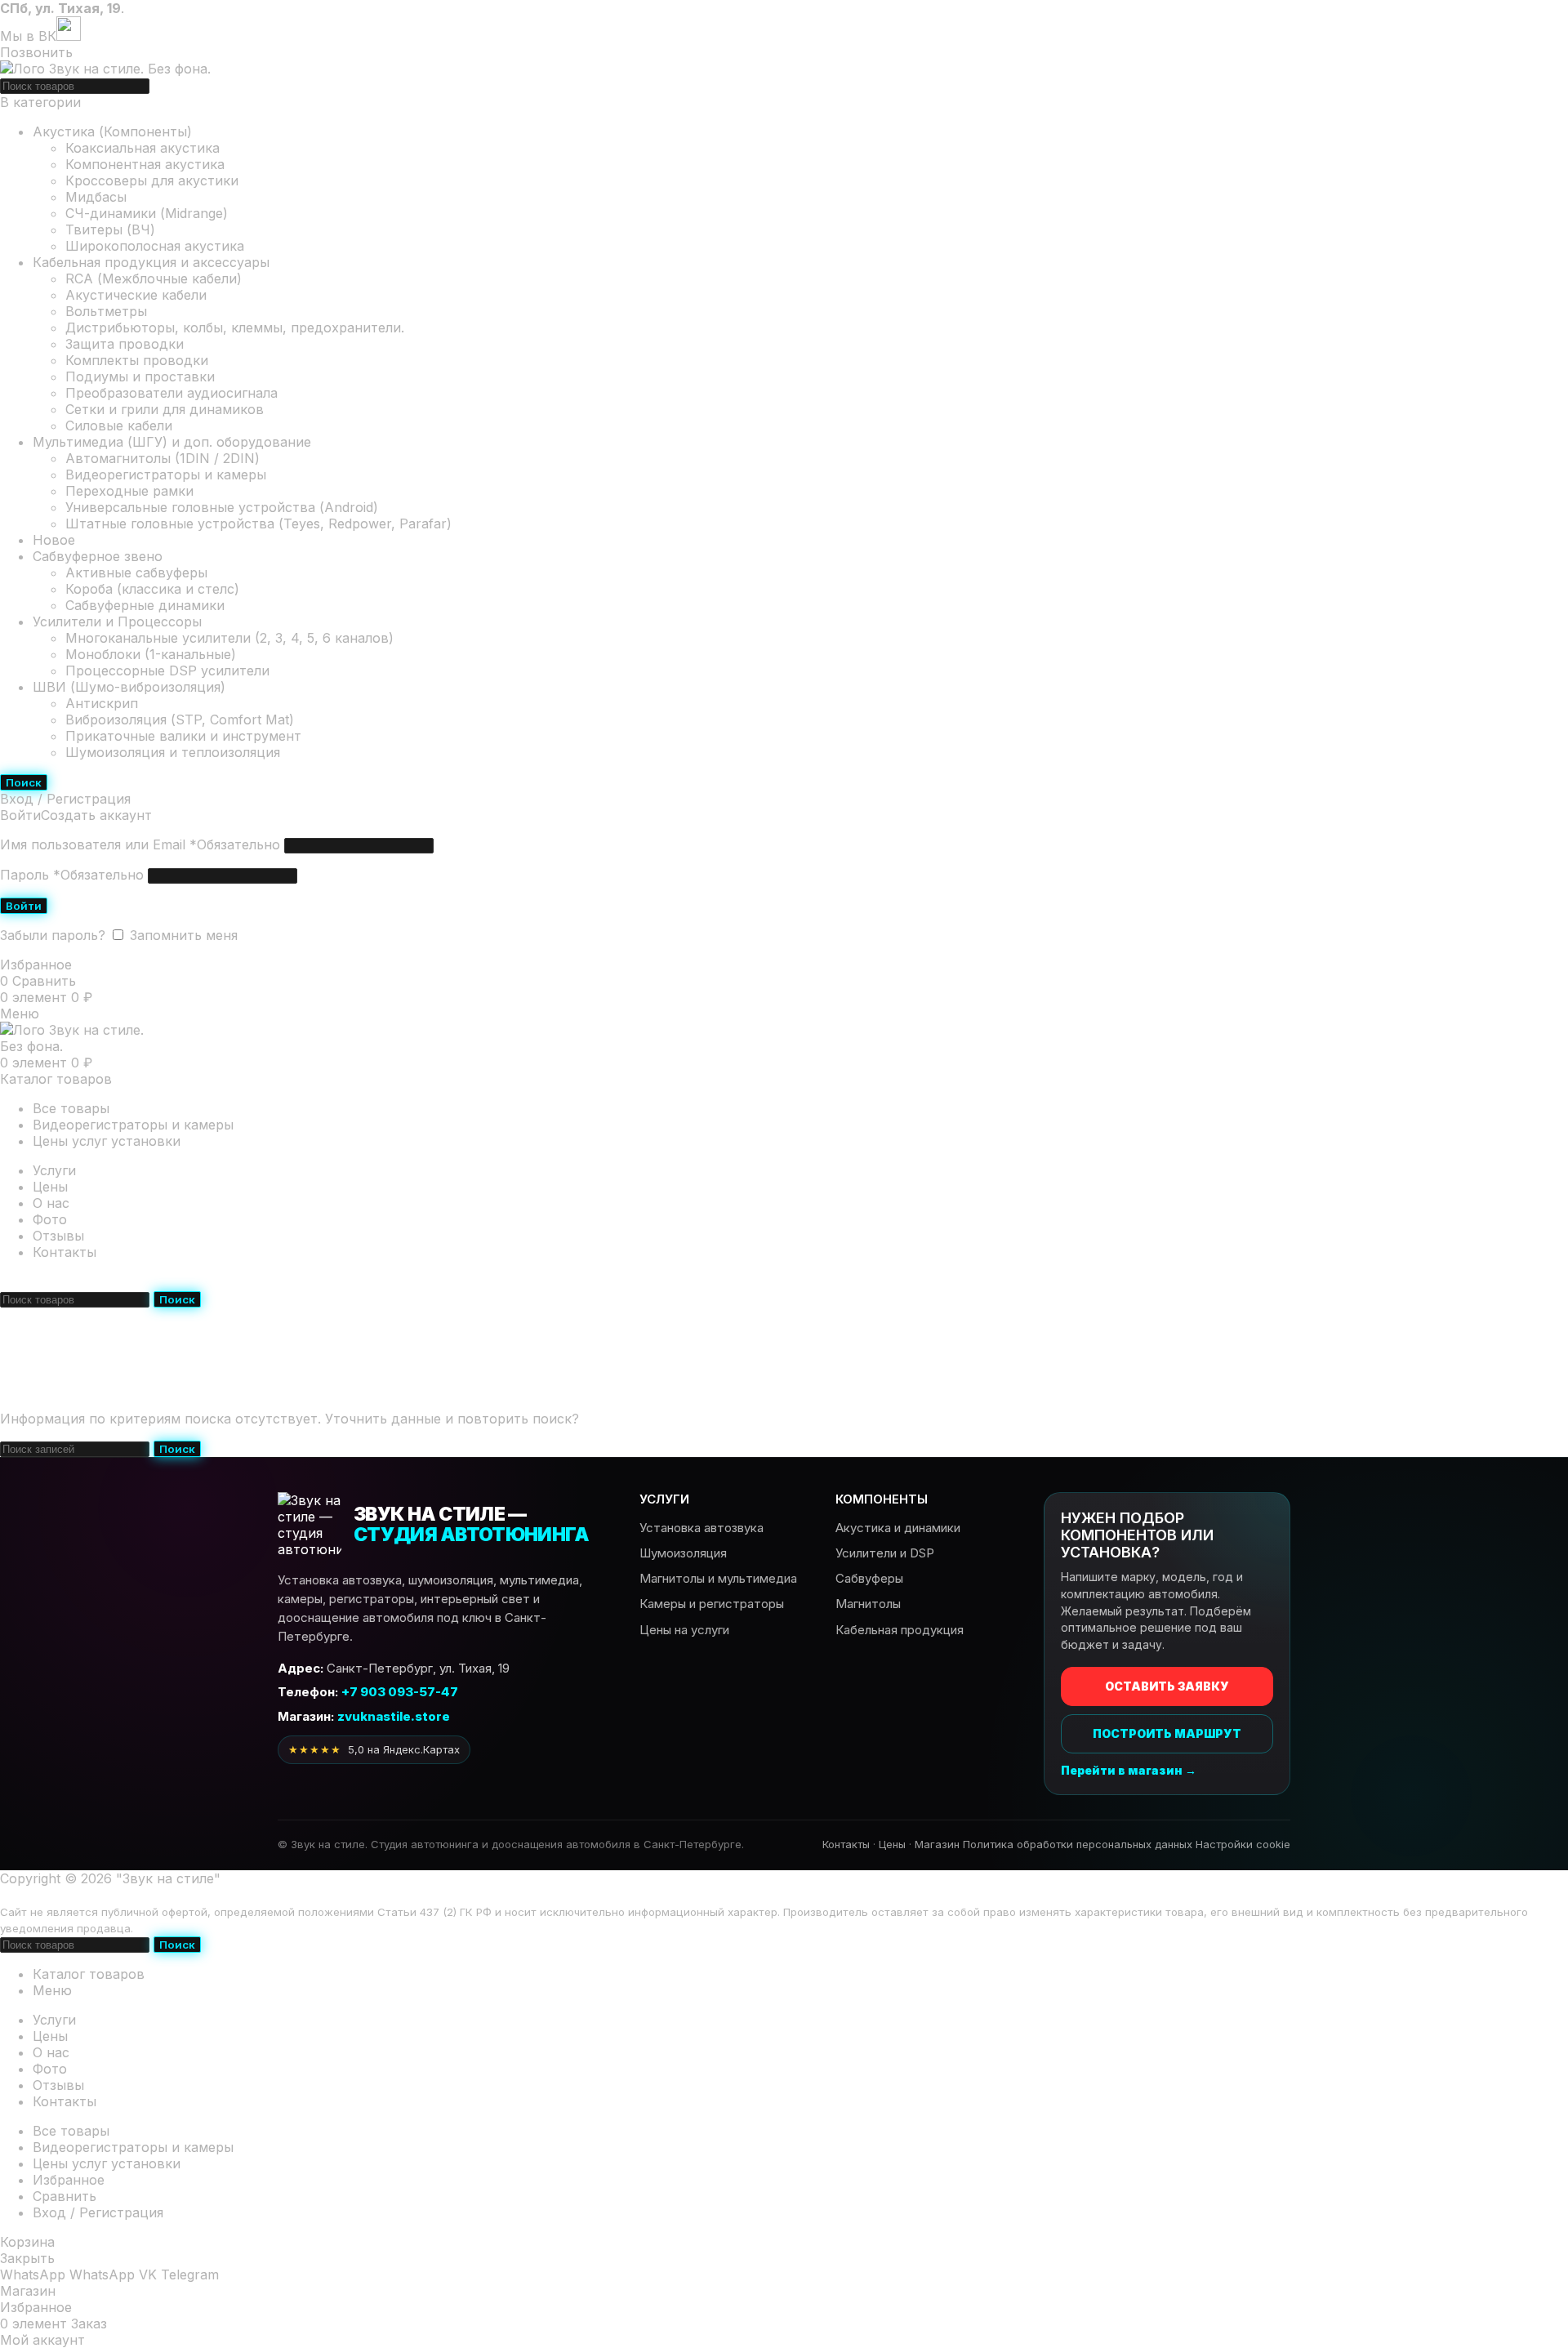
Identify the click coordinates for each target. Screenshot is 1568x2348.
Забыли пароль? (53, 935)
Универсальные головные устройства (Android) (222, 507)
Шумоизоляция (683, 1553)
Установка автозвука (702, 1528)
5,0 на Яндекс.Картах (374, 1749)
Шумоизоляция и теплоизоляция (173, 752)
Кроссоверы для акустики (152, 180)
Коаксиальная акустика (143, 148)
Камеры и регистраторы (712, 1604)
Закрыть (27, 2258)
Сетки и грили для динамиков (165, 409)
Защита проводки (125, 344)
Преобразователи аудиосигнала (171, 393)
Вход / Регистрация (98, 2212)
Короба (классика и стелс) (152, 589)
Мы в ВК (28, 36)
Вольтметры (106, 311)
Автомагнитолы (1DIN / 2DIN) (163, 458)
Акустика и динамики (898, 1528)
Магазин (937, 1844)
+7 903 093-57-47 (173, 1282)
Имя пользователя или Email (140, 844)
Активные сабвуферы (136, 573)
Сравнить (65, 2196)
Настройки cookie (1243, 1844)
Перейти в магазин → (1129, 1770)
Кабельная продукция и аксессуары (151, 262)
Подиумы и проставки (140, 376)
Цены (892, 1844)
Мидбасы (96, 197)
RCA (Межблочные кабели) (154, 278)
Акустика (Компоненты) (112, 131)
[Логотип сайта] (105, 69)
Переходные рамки (129, 491)
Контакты (846, 1844)
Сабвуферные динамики (145, 605)
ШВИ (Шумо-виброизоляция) (129, 687)
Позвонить (36, 52)
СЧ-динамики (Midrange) (147, 213)
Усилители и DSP (885, 1553)
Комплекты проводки (137, 360)
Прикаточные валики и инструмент (183, 736)
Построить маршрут (1167, 1733)
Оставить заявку (1167, 1686)
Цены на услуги (684, 1630)
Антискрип (102, 703)
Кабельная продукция (900, 1630)
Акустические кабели (136, 295)
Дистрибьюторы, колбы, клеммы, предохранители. (235, 327)
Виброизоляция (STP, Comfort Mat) (180, 720)
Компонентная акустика (145, 164)
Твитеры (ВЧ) (110, 229)
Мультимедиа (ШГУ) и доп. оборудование (172, 442)
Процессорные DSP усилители (167, 671)
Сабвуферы (869, 1578)
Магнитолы (868, 1604)
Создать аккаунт (96, 815)
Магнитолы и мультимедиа (718, 1578)
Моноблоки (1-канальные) (151, 654)
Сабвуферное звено (98, 556)
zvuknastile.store (394, 1716)
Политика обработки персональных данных (1078, 1844)
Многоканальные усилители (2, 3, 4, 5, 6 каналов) (229, 638)
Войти (24, 906)
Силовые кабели (119, 425)
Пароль (72, 875)
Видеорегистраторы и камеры (166, 475)
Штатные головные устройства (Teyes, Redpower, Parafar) (258, 524)
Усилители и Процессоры (117, 622)
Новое (54, 540)
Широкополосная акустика (155, 246)
